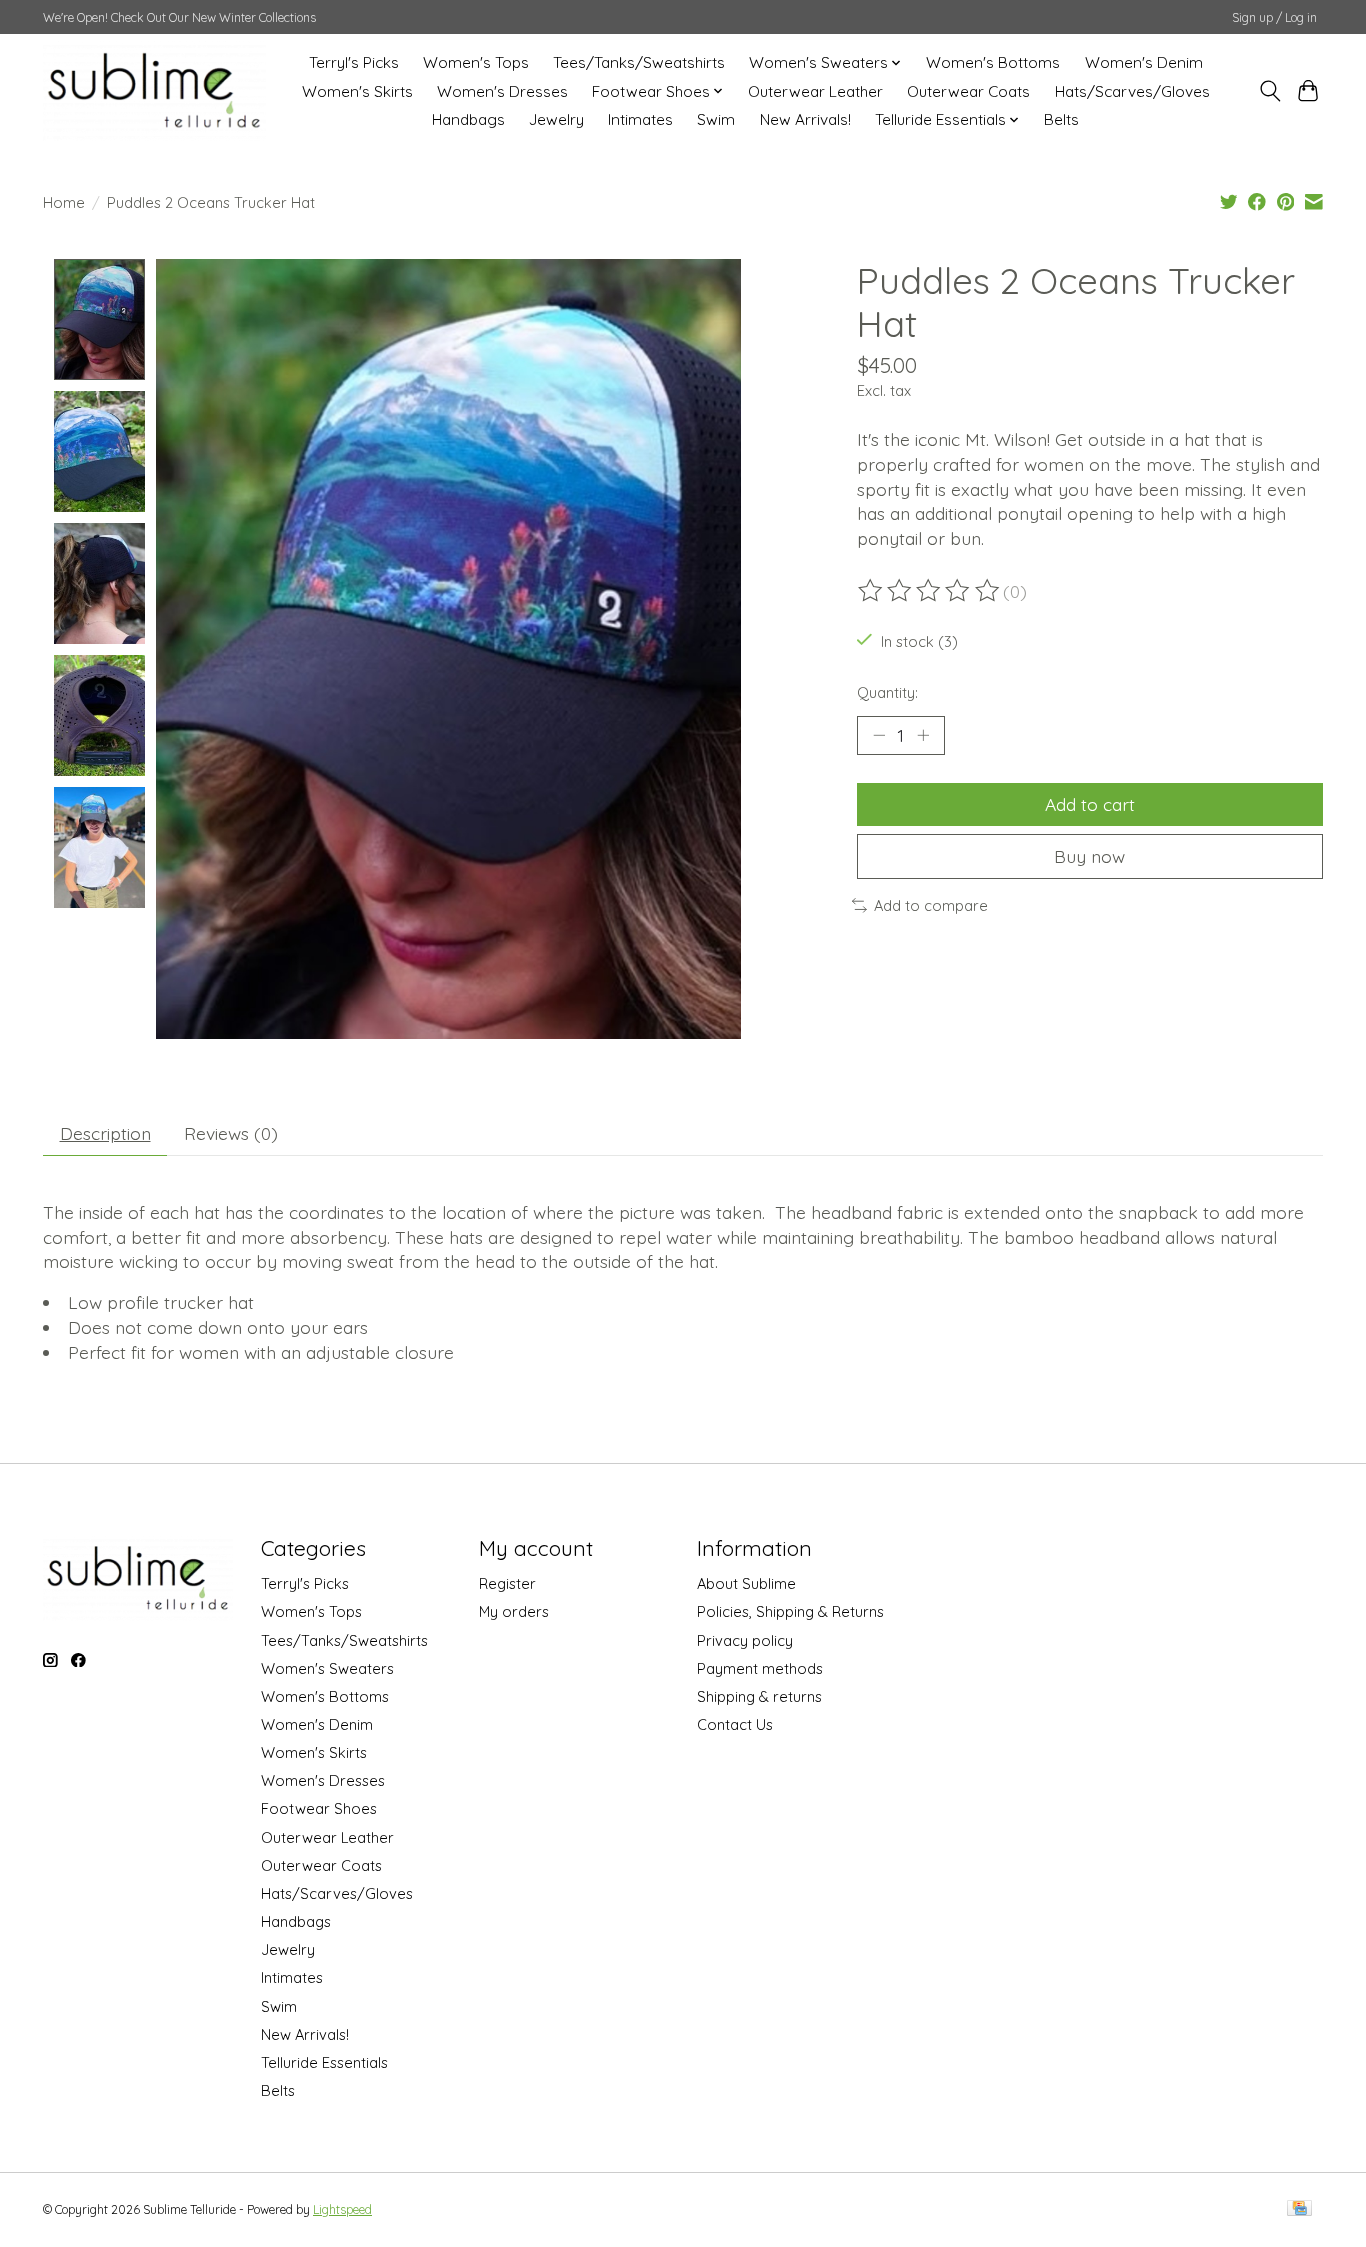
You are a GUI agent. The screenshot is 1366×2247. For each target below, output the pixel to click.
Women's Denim (1144, 62)
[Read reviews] (930, 591)
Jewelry (556, 119)
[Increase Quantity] (923, 735)
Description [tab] (105, 1133)
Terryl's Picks (354, 62)
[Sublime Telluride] (154, 91)
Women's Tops (476, 62)
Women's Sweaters (327, 1668)
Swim (716, 119)
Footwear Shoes (319, 1808)
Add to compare (931, 905)
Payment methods (760, 1668)
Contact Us (735, 1724)
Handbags (468, 119)
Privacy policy (745, 1640)
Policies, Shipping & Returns (790, 1611)
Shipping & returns (759, 1696)
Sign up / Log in (1274, 17)
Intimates (640, 119)
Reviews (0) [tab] (231, 1133)
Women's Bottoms (993, 62)
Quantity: (887, 692)
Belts (1061, 119)
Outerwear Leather (815, 91)
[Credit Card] (1299, 2209)
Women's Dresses (502, 91)
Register (507, 1583)
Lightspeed (342, 2209)
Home (64, 202)
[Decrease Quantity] (879, 735)
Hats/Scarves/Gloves (1132, 91)
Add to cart (1090, 804)
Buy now (1089, 856)
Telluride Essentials (324, 2062)
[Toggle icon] (1269, 91)
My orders (514, 1611)
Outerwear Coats (968, 91)
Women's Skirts (357, 91)
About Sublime (746, 1583)
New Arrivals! (805, 119)
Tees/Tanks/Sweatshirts (639, 62)
